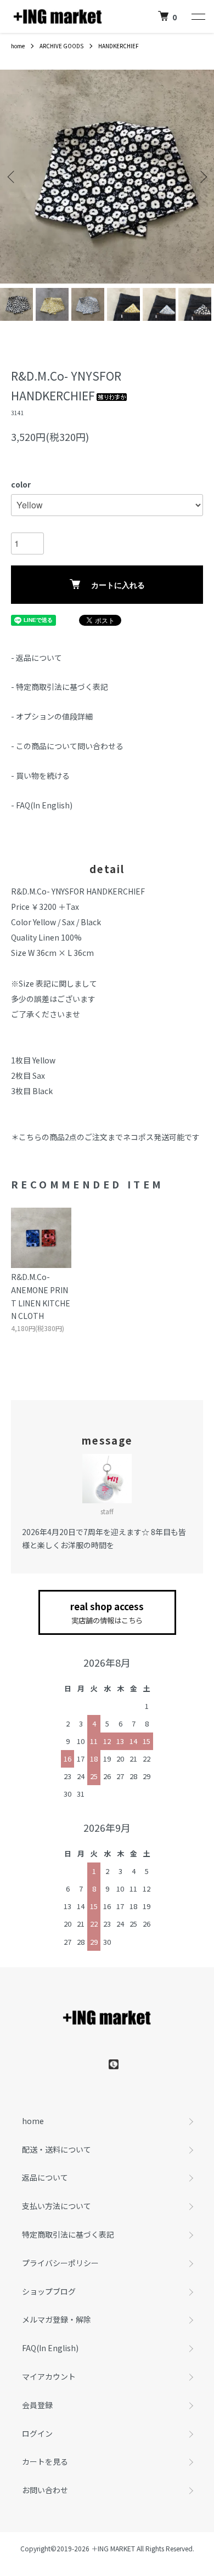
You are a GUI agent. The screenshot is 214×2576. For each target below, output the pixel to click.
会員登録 (37, 2405)
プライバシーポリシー (60, 2263)
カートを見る (45, 2461)
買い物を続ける (43, 775)
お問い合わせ (45, 2490)
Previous (12, 177)
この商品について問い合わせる (70, 746)
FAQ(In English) (44, 805)
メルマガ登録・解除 (57, 2319)
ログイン (37, 2433)
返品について (39, 658)
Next (202, 177)
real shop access (107, 1613)
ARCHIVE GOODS (61, 46)
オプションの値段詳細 (54, 716)
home (18, 46)
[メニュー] (198, 16)
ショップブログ (49, 2291)
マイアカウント (49, 2376)
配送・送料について (57, 2149)
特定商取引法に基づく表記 (62, 687)
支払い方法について (57, 2206)
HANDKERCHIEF (119, 46)
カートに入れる (118, 585)
